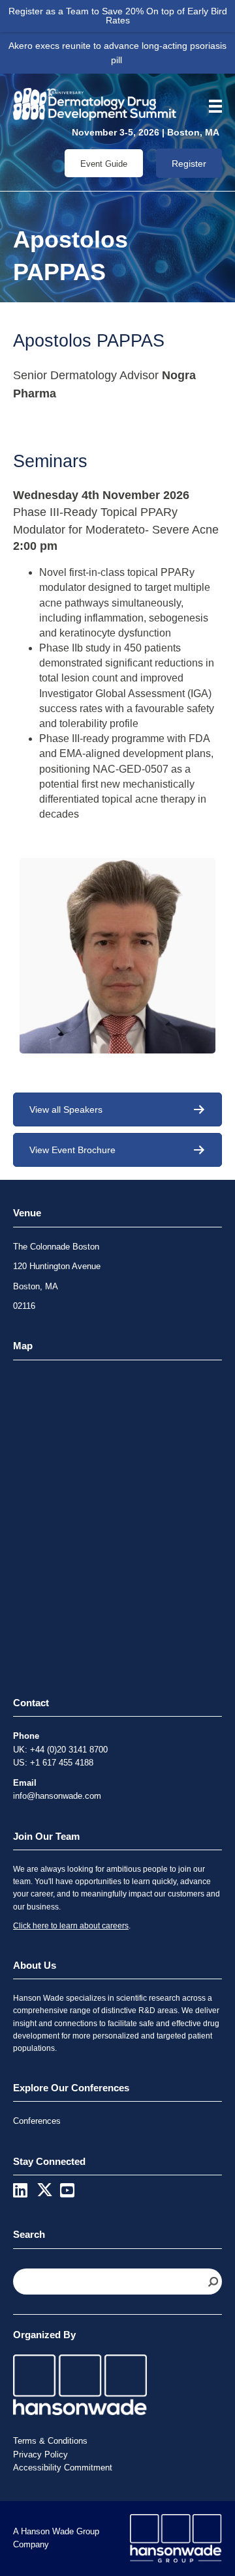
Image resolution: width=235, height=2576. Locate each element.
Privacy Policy (40, 2454)
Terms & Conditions (50, 2441)
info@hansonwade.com (57, 1796)
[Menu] (211, 106)
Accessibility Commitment (63, 2468)
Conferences (37, 2121)
